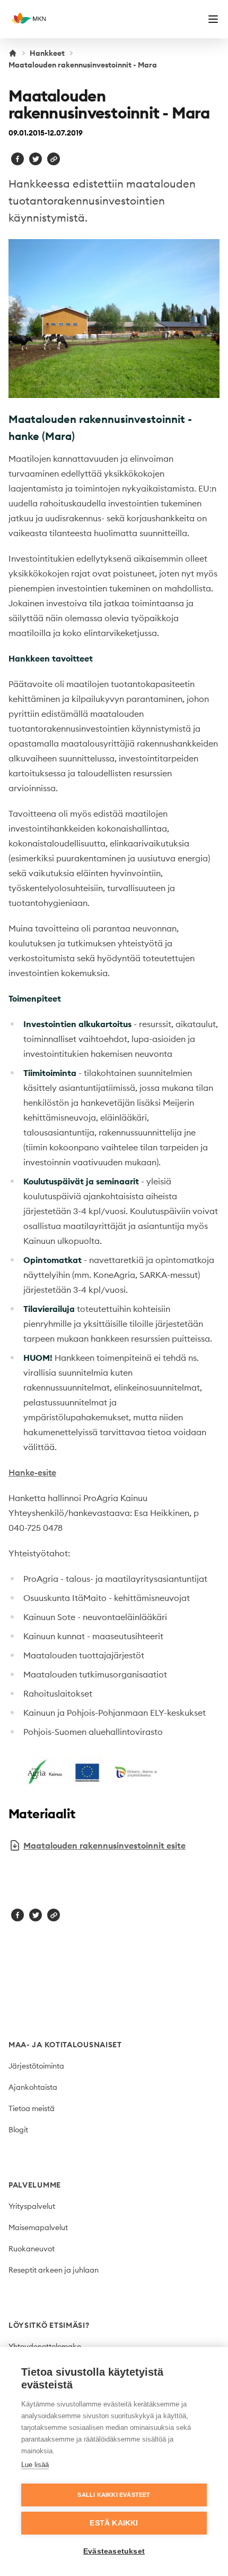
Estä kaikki (114, 2523)
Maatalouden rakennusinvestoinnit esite (104, 1845)
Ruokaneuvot (32, 2249)
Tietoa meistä (32, 2108)
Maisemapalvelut (38, 2227)
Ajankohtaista (33, 2087)
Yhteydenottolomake (45, 2346)
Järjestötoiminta (36, 2066)
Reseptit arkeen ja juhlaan (54, 2270)
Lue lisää (35, 2465)
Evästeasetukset (114, 2551)
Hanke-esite (32, 1472)
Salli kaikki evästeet (114, 2495)
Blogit (18, 2130)
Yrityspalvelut (32, 2206)
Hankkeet (47, 53)
